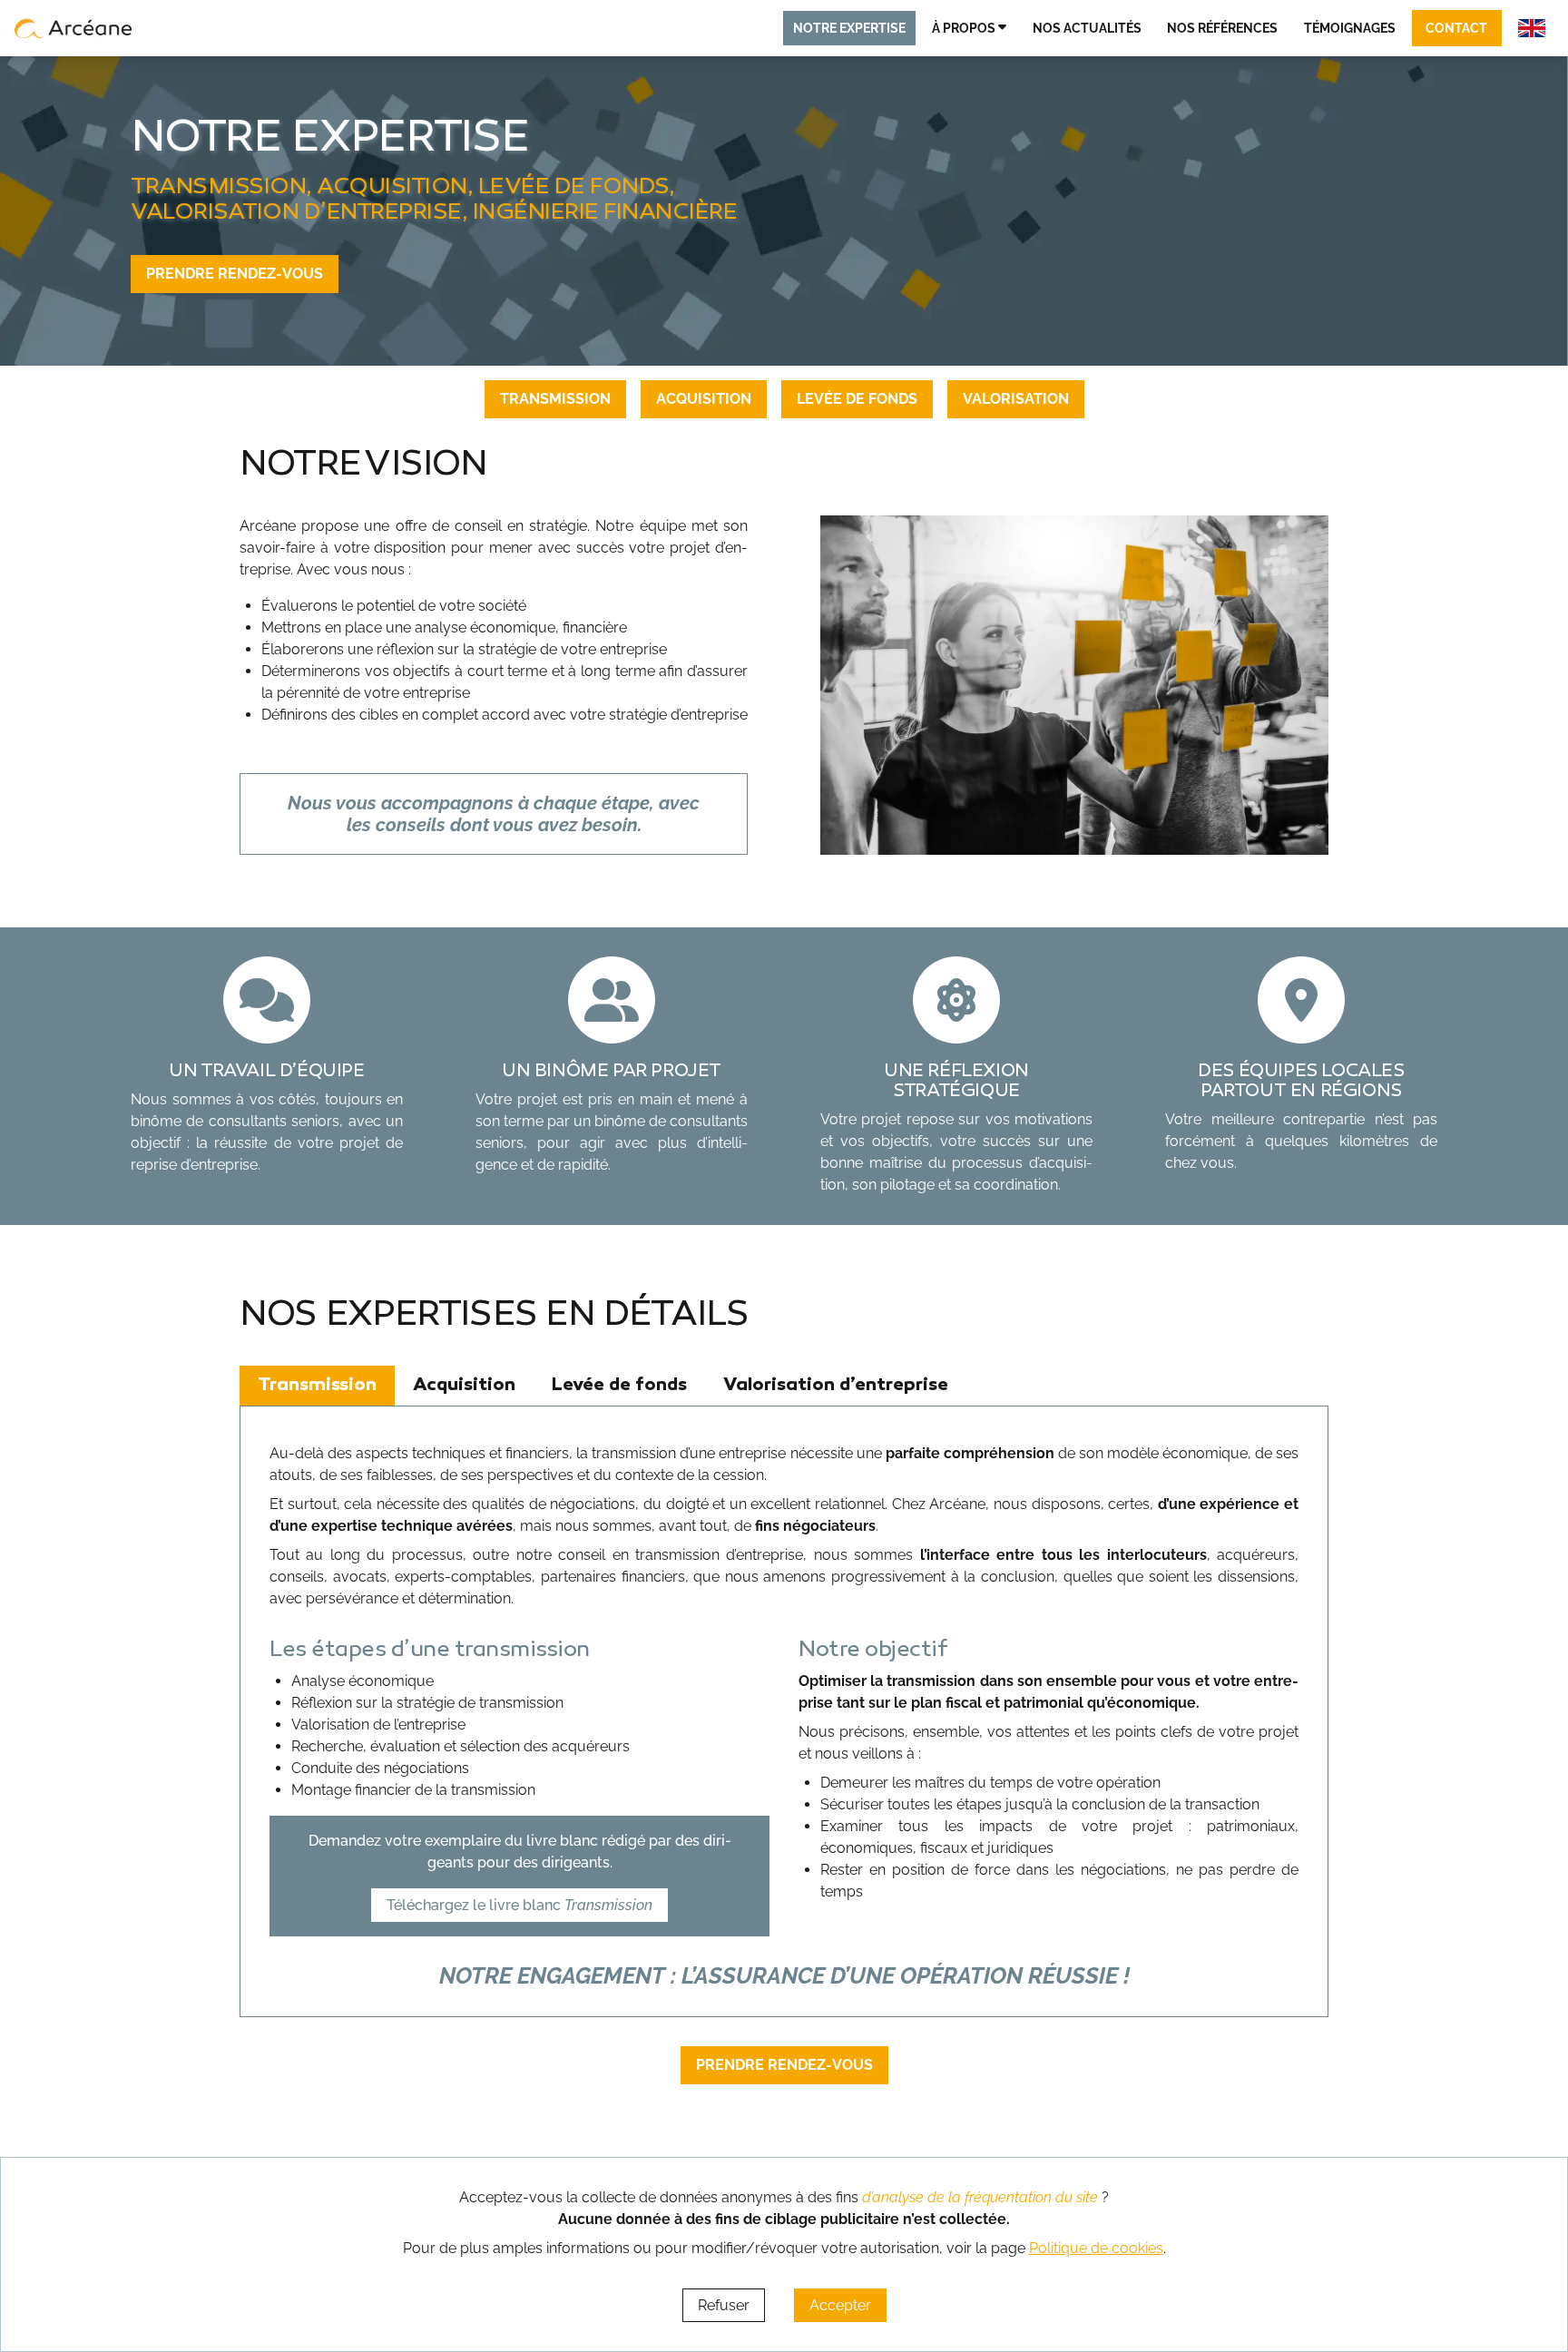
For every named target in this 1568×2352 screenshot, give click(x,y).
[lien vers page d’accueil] (73, 28)
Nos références (1222, 28)
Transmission (555, 399)
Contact (1456, 28)
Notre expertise (849, 28)
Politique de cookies (1096, 2248)
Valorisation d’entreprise (836, 1386)
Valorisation (1016, 399)
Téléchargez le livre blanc (519, 1905)
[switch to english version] (1532, 28)
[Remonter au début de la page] (1514, 2212)
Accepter (840, 2305)
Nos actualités (1087, 28)
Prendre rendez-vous (235, 274)
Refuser (724, 2305)
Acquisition (704, 399)
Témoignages (1350, 28)
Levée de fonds (857, 399)
